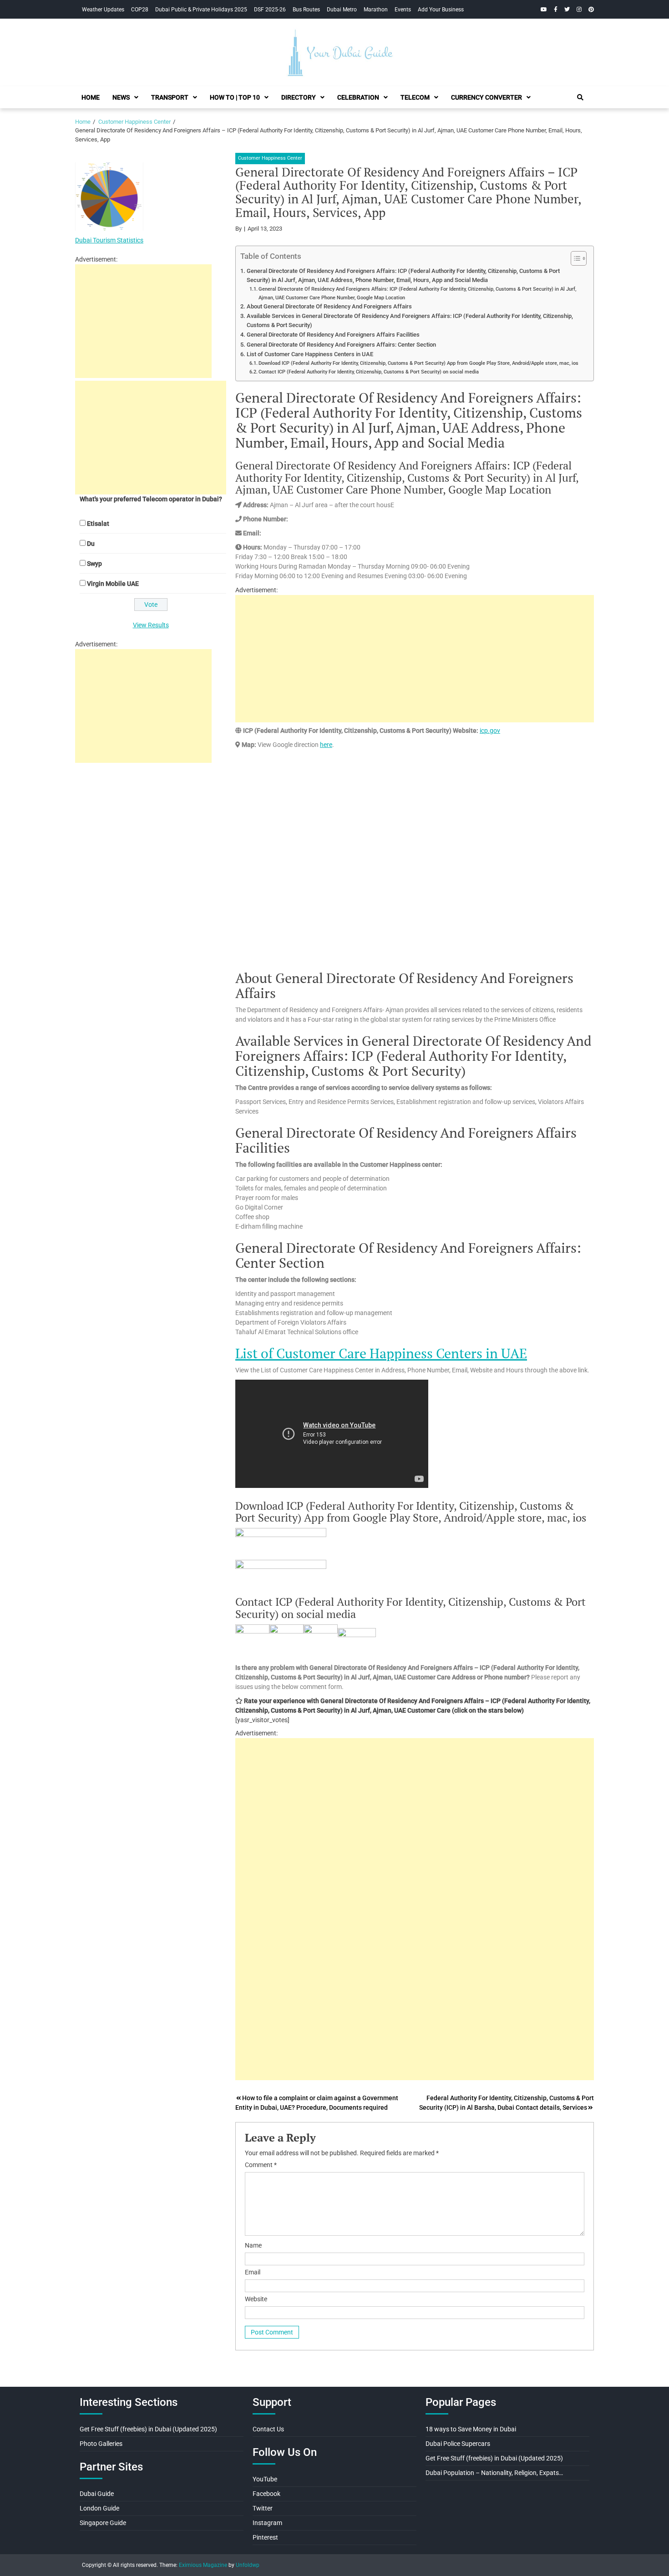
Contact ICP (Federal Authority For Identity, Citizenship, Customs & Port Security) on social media (369, 372)
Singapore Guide (103, 2523)
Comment (261, 2165)
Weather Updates (103, 10)
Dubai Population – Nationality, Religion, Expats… (494, 2473)
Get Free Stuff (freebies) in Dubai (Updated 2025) (148, 2429)
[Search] (580, 97)
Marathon (376, 10)
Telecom (415, 97)
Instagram (267, 2523)
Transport (170, 97)
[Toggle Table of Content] (574, 258)
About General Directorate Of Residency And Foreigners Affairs (329, 306)
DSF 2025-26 (270, 10)
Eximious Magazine (203, 2565)
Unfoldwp (248, 2565)
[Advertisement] (415, 659)
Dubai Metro (342, 10)
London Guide (99, 2508)
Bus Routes (306, 10)
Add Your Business (441, 10)
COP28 (140, 10)
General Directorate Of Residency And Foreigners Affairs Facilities (333, 335)
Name (253, 2245)
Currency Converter (487, 97)
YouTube (265, 2479)
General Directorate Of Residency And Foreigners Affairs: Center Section (341, 345)
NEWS (121, 97)
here (326, 745)
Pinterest (265, 2537)
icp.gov (490, 731)
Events (403, 10)
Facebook (266, 2494)
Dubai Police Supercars (458, 2444)
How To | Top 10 (235, 97)
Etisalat (98, 524)
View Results (151, 625)
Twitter (263, 2508)
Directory (299, 97)
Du (91, 544)
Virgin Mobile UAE (113, 584)
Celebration (358, 97)
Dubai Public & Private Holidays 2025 (201, 10)
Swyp (94, 564)
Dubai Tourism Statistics (109, 240)
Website (256, 2299)
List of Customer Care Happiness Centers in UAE (310, 354)
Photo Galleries (101, 2444)
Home (91, 97)
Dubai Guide (97, 2494)
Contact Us (268, 2429)
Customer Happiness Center (270, 158)
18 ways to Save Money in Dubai (471, 2429)
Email (253, 2272)
